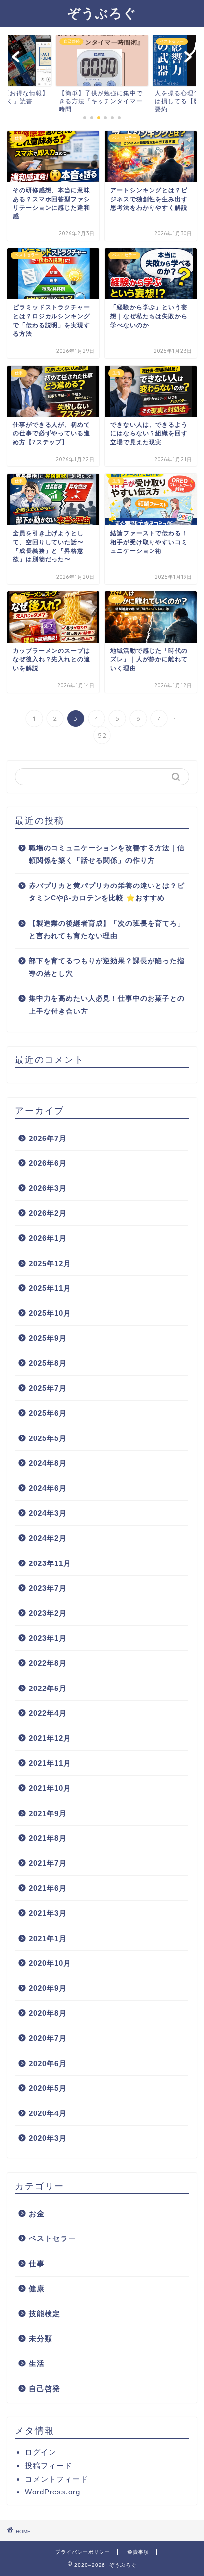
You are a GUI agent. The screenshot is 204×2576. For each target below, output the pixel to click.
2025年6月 (48, 1413)
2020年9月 (48, 1988)
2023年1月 (48, 1638)
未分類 (41, 2339)
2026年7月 (48, 1138)
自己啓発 (45, 2388)
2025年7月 (48, 1388)
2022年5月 (48, 1688)
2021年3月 (48, 1913)
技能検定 (45, 2313)
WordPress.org (52, 2492)
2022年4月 (48, 1713)
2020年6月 (48, 2063)
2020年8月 (48, 2013)
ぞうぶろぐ (102, 13)
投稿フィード (49, 2466)
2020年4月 (48, 2113)
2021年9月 (48, 1813)
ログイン (41, 2452)
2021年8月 (48, 1838)
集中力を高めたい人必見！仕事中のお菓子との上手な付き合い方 (107, 1005)
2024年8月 (48, 1463)
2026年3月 (48, 1188)
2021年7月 (48, 1863)
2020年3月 (48, 2138)
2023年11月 (50, 1563)
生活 (37, 2363)
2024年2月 (48, 1538)
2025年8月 (48, 1363)
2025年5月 (48, 1438)
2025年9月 (48, 1338)
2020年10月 (50, 1963)
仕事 (37, 2263)
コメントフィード (56, 2479)
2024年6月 (48, 1488)
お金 (37, 2214)
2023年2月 (48, 1613)
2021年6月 (48, 1888)
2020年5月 (48, 2088)
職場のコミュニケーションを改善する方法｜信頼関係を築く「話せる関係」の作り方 (107, 855)
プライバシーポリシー (83, 2552)
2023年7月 (48, 1588)
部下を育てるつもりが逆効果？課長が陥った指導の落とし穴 (107, 967)
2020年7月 (48, 2038)
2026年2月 (48, 1213)
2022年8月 (48, 1663)
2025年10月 (50, 1313)
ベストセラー (52, 2238)
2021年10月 (50, 1788)
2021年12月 (50, 1738)
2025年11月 (50, 1288)
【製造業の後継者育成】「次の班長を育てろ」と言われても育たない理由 (107, 930)
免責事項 (138, 2552)
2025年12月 (50, 1263)
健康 (37, 2289)
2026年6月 (48, 1163)
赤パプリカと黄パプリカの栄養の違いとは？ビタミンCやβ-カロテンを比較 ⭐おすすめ (107, 892)
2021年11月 (50, 1763)
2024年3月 (48, 1513)
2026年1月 (48, 1238)
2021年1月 (48, 1938)
